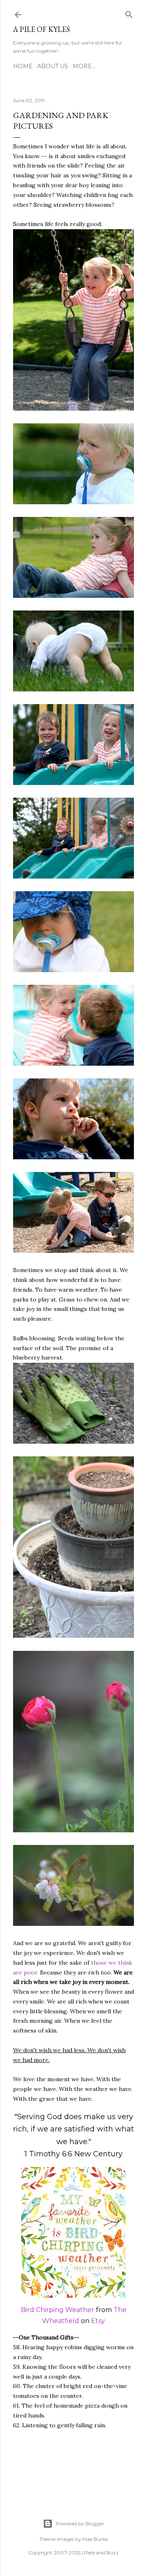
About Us (53, 66)
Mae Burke (95, 2539)
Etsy (98, 2321)
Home (23, 66)
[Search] (129, 13)
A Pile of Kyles (41, 29)
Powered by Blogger (80, 2523)
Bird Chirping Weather (58, 2310)
